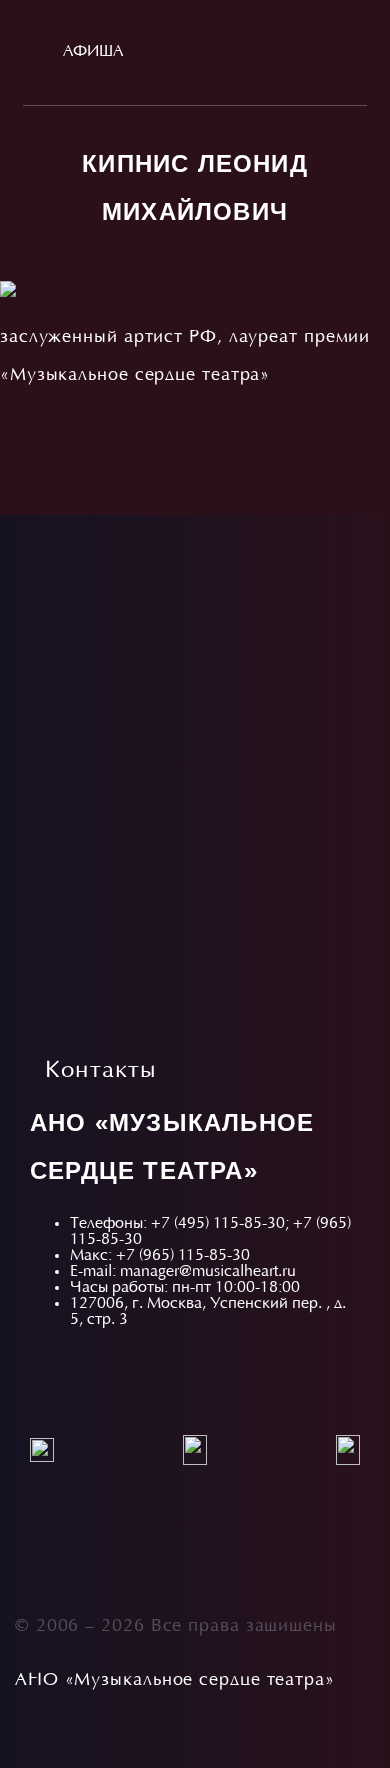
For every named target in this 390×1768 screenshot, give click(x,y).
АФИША (93, 52)
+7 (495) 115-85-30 (218, 1224)
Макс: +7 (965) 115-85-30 (160, 1256)
